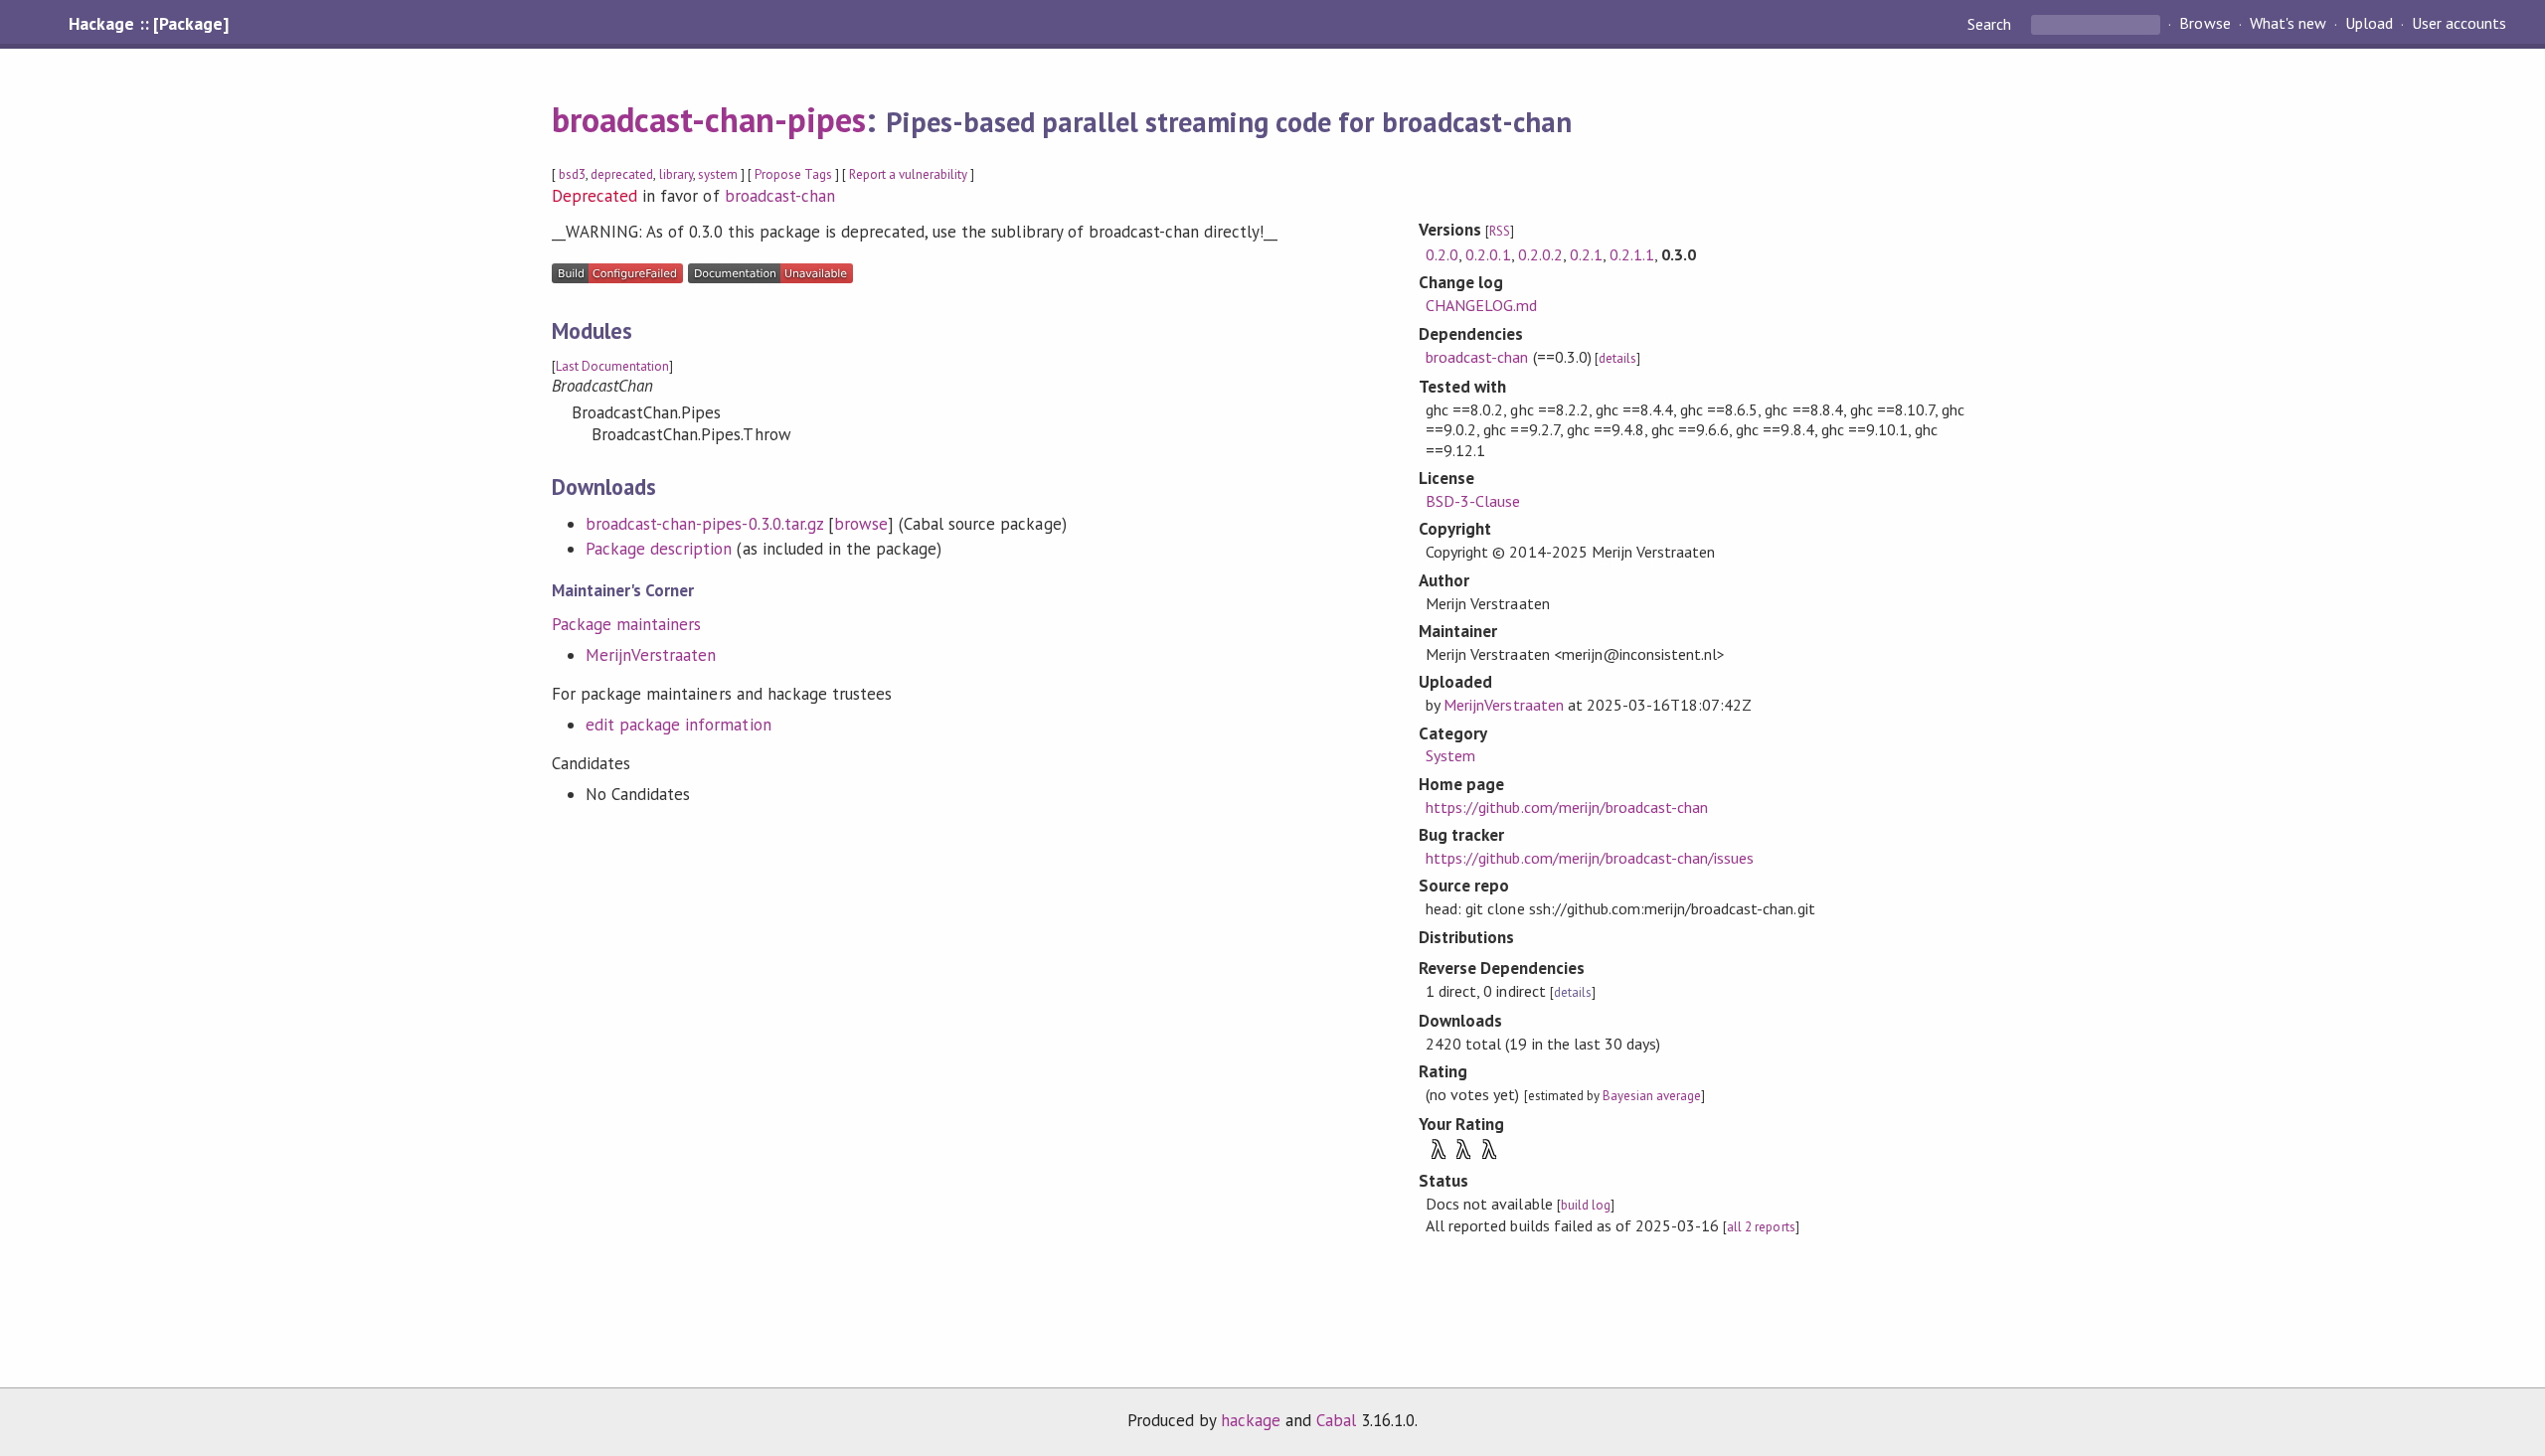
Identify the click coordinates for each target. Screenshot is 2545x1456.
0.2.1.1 (1632, 254)
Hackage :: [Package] (148, 24)
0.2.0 (1442, 254)
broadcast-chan (780, 196)
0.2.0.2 (1540, 254)
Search (1991, 24)
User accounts (2459, 24)
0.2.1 (1586, 254)
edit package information (679, 725)
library (676, 174)
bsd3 (572, 174)
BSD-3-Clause (1473, 501)
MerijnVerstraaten (651, 655)
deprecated (622, 174)
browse (861, 524)
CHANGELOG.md (1481, 305)
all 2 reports (1761, 1227)
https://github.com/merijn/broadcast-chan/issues (1590, 858)
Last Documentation (612, 366)
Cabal (1336, 1420)
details (1617, 358)
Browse (2205, 24)
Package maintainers (626, 624)
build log (1586, 1205)
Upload (2369, 24)
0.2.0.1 (1488, 254)
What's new (2288, 24)
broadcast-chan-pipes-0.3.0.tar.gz (704, 524)
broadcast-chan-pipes (709, 119)
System (1450, 755)
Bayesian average (1652, 1096)
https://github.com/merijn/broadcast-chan (1567, 807)
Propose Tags (793, 174)
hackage (1251, 1420)
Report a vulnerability (908, 174)
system (718, 174)
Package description (659, 549)
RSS (1500, 231)
